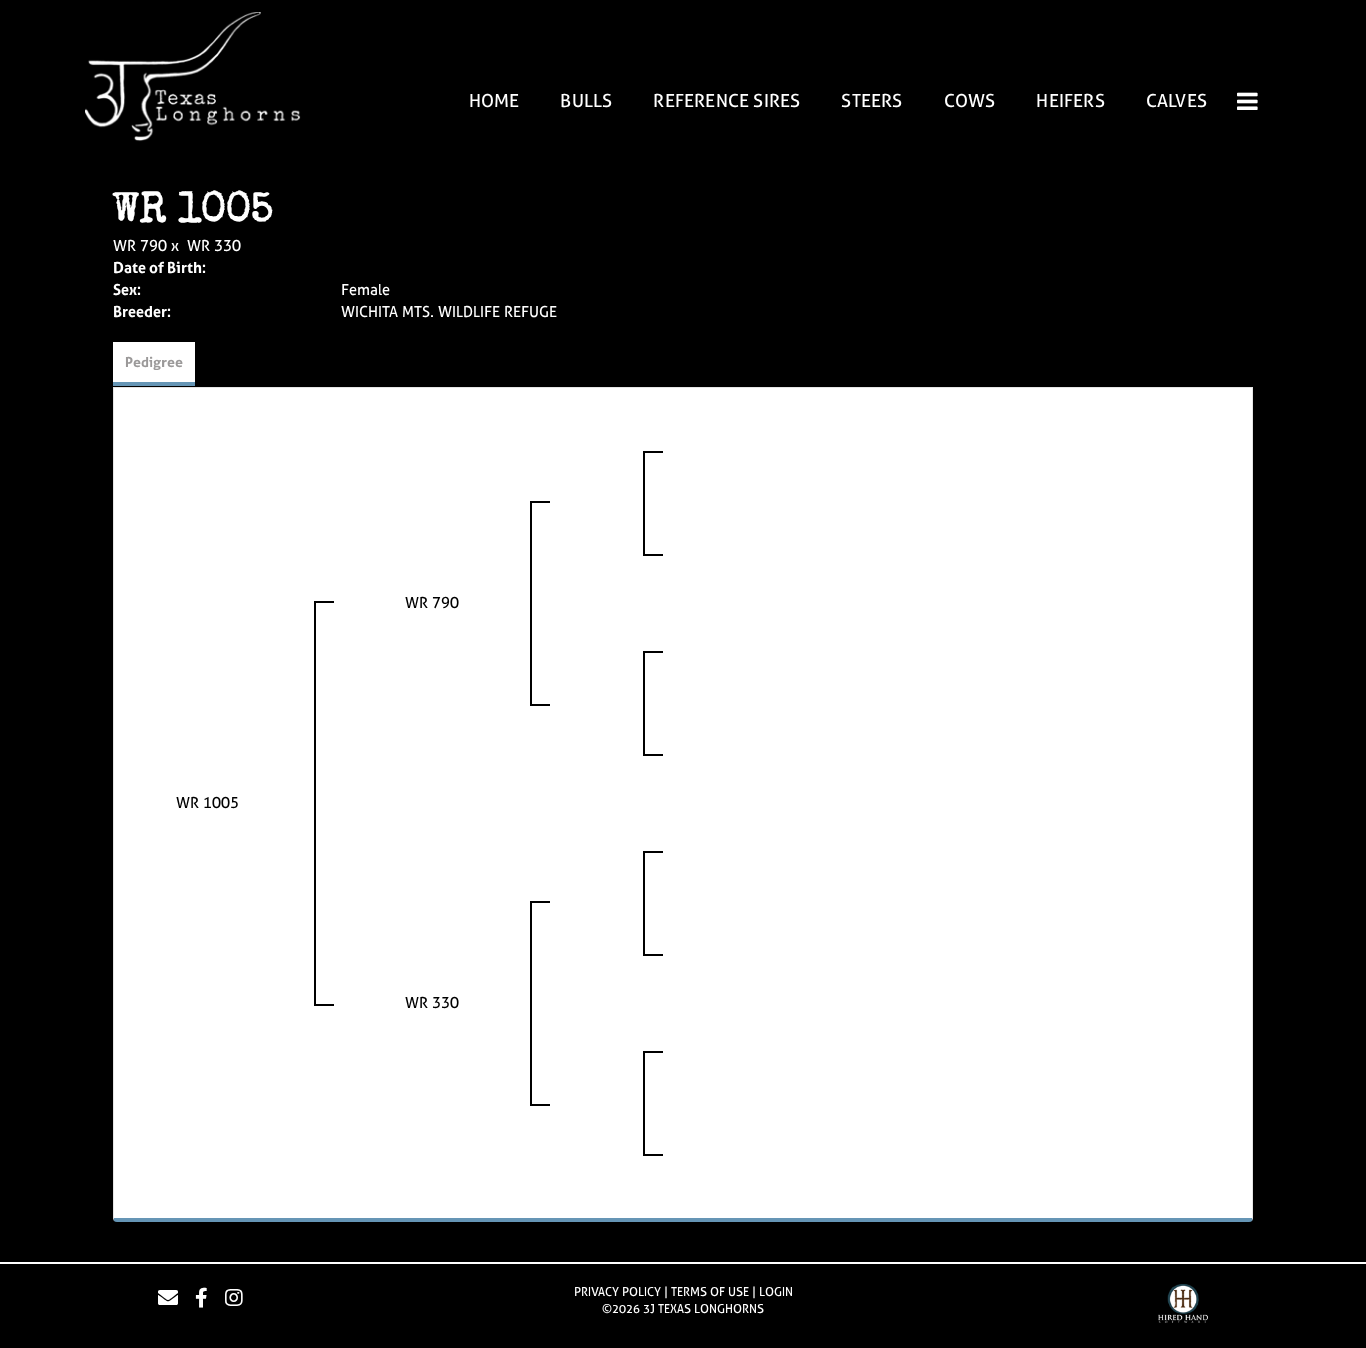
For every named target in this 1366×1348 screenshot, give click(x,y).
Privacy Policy (617, 1292)
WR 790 (140, 245)
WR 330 (214, 245)
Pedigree (154, 361)
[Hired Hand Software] (1183, 1306)
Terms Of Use (710, 1292)
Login (776, 1292)
